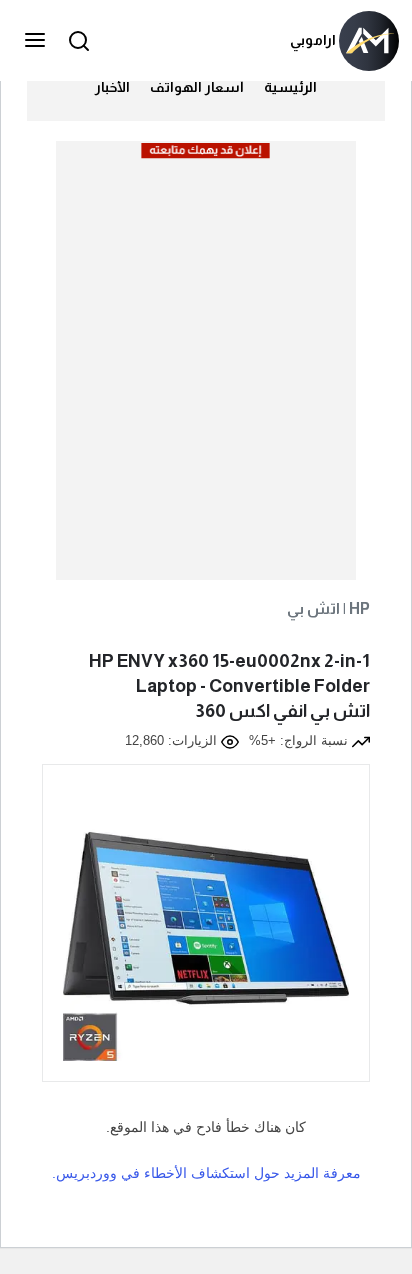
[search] (76, 40)
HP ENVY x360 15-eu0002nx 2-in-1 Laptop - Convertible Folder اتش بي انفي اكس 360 (229, 686)
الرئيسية (290, 87)
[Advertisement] (206, 368)
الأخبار (112, 87)
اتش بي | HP (328, 608)
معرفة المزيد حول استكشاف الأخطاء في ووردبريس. (206, 1173)
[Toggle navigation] (37, 41)
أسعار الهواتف (197, 87)
